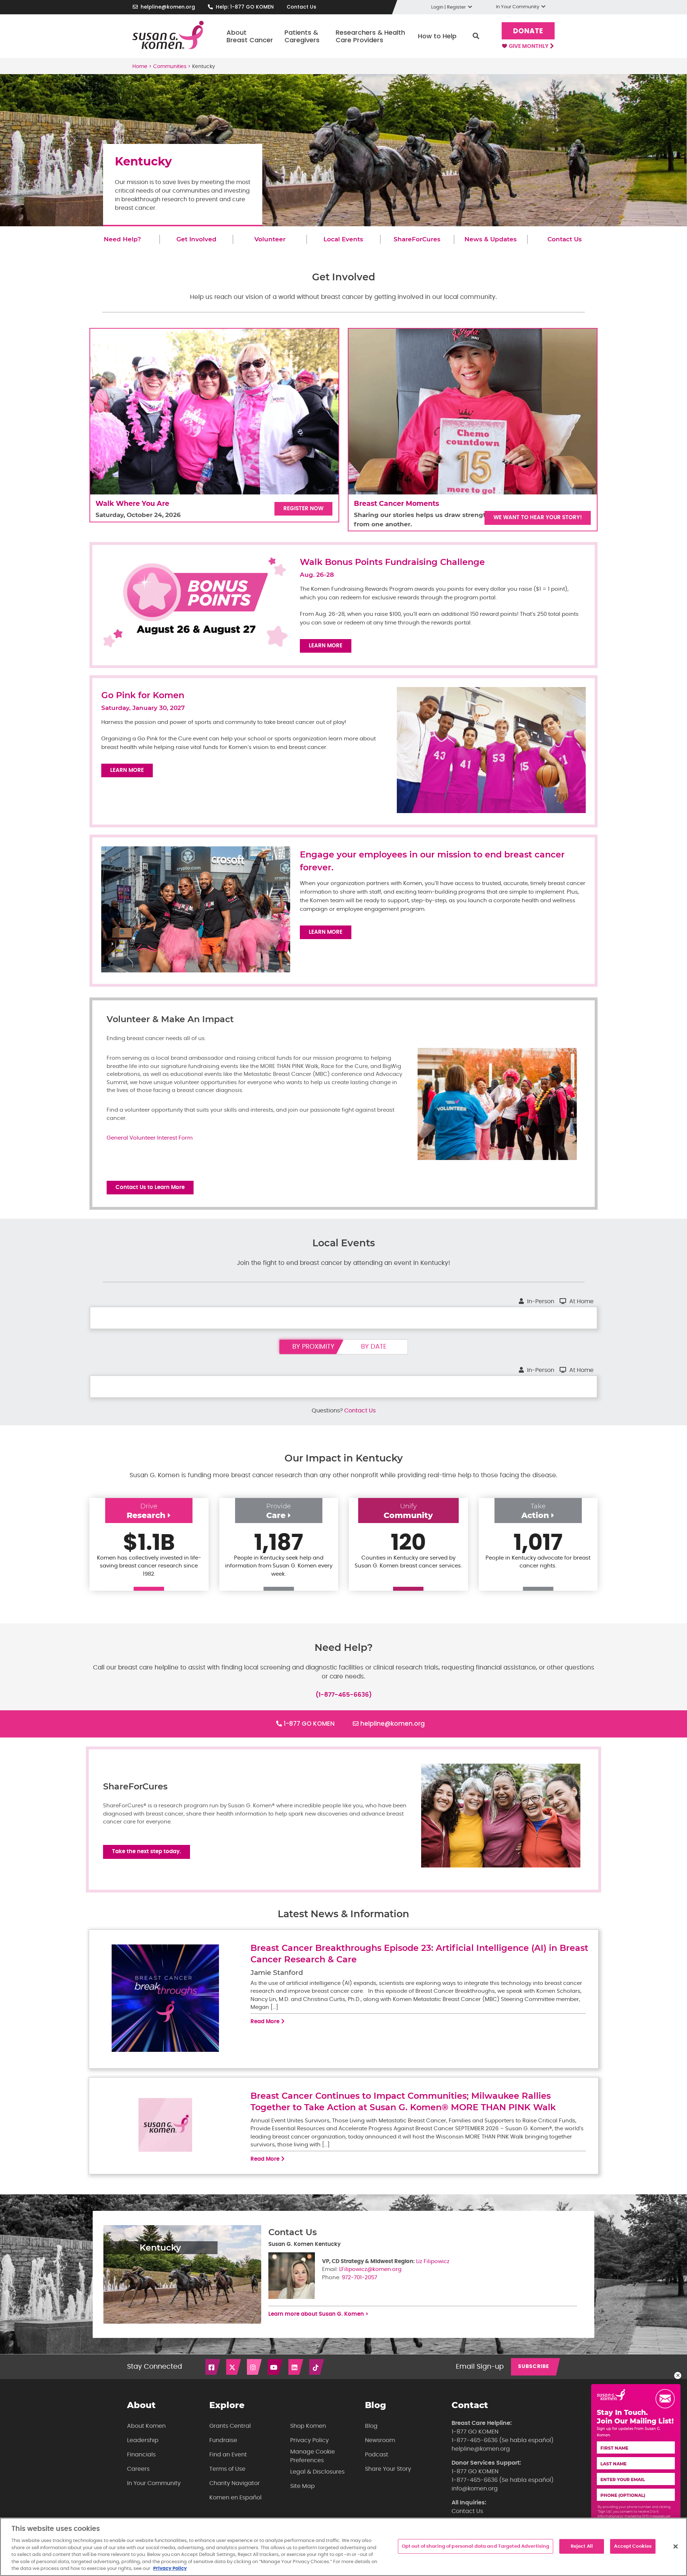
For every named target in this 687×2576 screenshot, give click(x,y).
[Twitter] (234, 2367)
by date (374, 1347)
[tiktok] (317, 2367)
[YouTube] (276, 2367)
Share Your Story (388, 2469)
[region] (343, 2547)
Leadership (143, 2440)
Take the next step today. (147, 1852)
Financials (141, 2455)
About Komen (146, 2426)
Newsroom (380, 2440)
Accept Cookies (633, 2546)
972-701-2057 (359, 2278)
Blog (371, 2426)
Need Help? (122, 239)
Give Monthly (529, 46)
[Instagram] (255, 2367)
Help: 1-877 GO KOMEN (245, 7)
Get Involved (196, 239)
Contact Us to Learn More (150, 1187)
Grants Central (230, 2426)
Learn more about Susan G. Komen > (318, 2314)
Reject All (582, 2546)
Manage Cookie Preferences (313, 2456)
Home (140, 67)
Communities (170, 67)
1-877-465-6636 (475, 2440)
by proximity (313, 1347)
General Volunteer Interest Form (150, 1138)
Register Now (303, 509)
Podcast (377, 2455)
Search (476, 36)
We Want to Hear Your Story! (538, 518)
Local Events (343, 239)
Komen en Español (235, 2498)
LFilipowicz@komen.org (370, 2269)
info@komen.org (475, 2489)
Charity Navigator (235, 2483)
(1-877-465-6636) (344, 1695)
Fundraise (223, 2440)
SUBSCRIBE (534, 2367)
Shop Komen (308, 2426)
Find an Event (228, 2455)
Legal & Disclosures (317, 2472)
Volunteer (270, 239)
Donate (528, 31)
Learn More (326, 646)
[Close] (676, 2546)
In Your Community (154, 2483)
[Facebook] (213, 2367)
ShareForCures (417, 239)
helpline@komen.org (168, 7)
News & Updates (491, 239)
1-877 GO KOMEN (309, 1724)
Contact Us (301, 7)
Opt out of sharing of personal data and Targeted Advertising (476, 2546)
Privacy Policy (310, 2440)
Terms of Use (227, 2469)
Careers (138, 2469)
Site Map (303, 2486)
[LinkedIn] (296, 2367)
